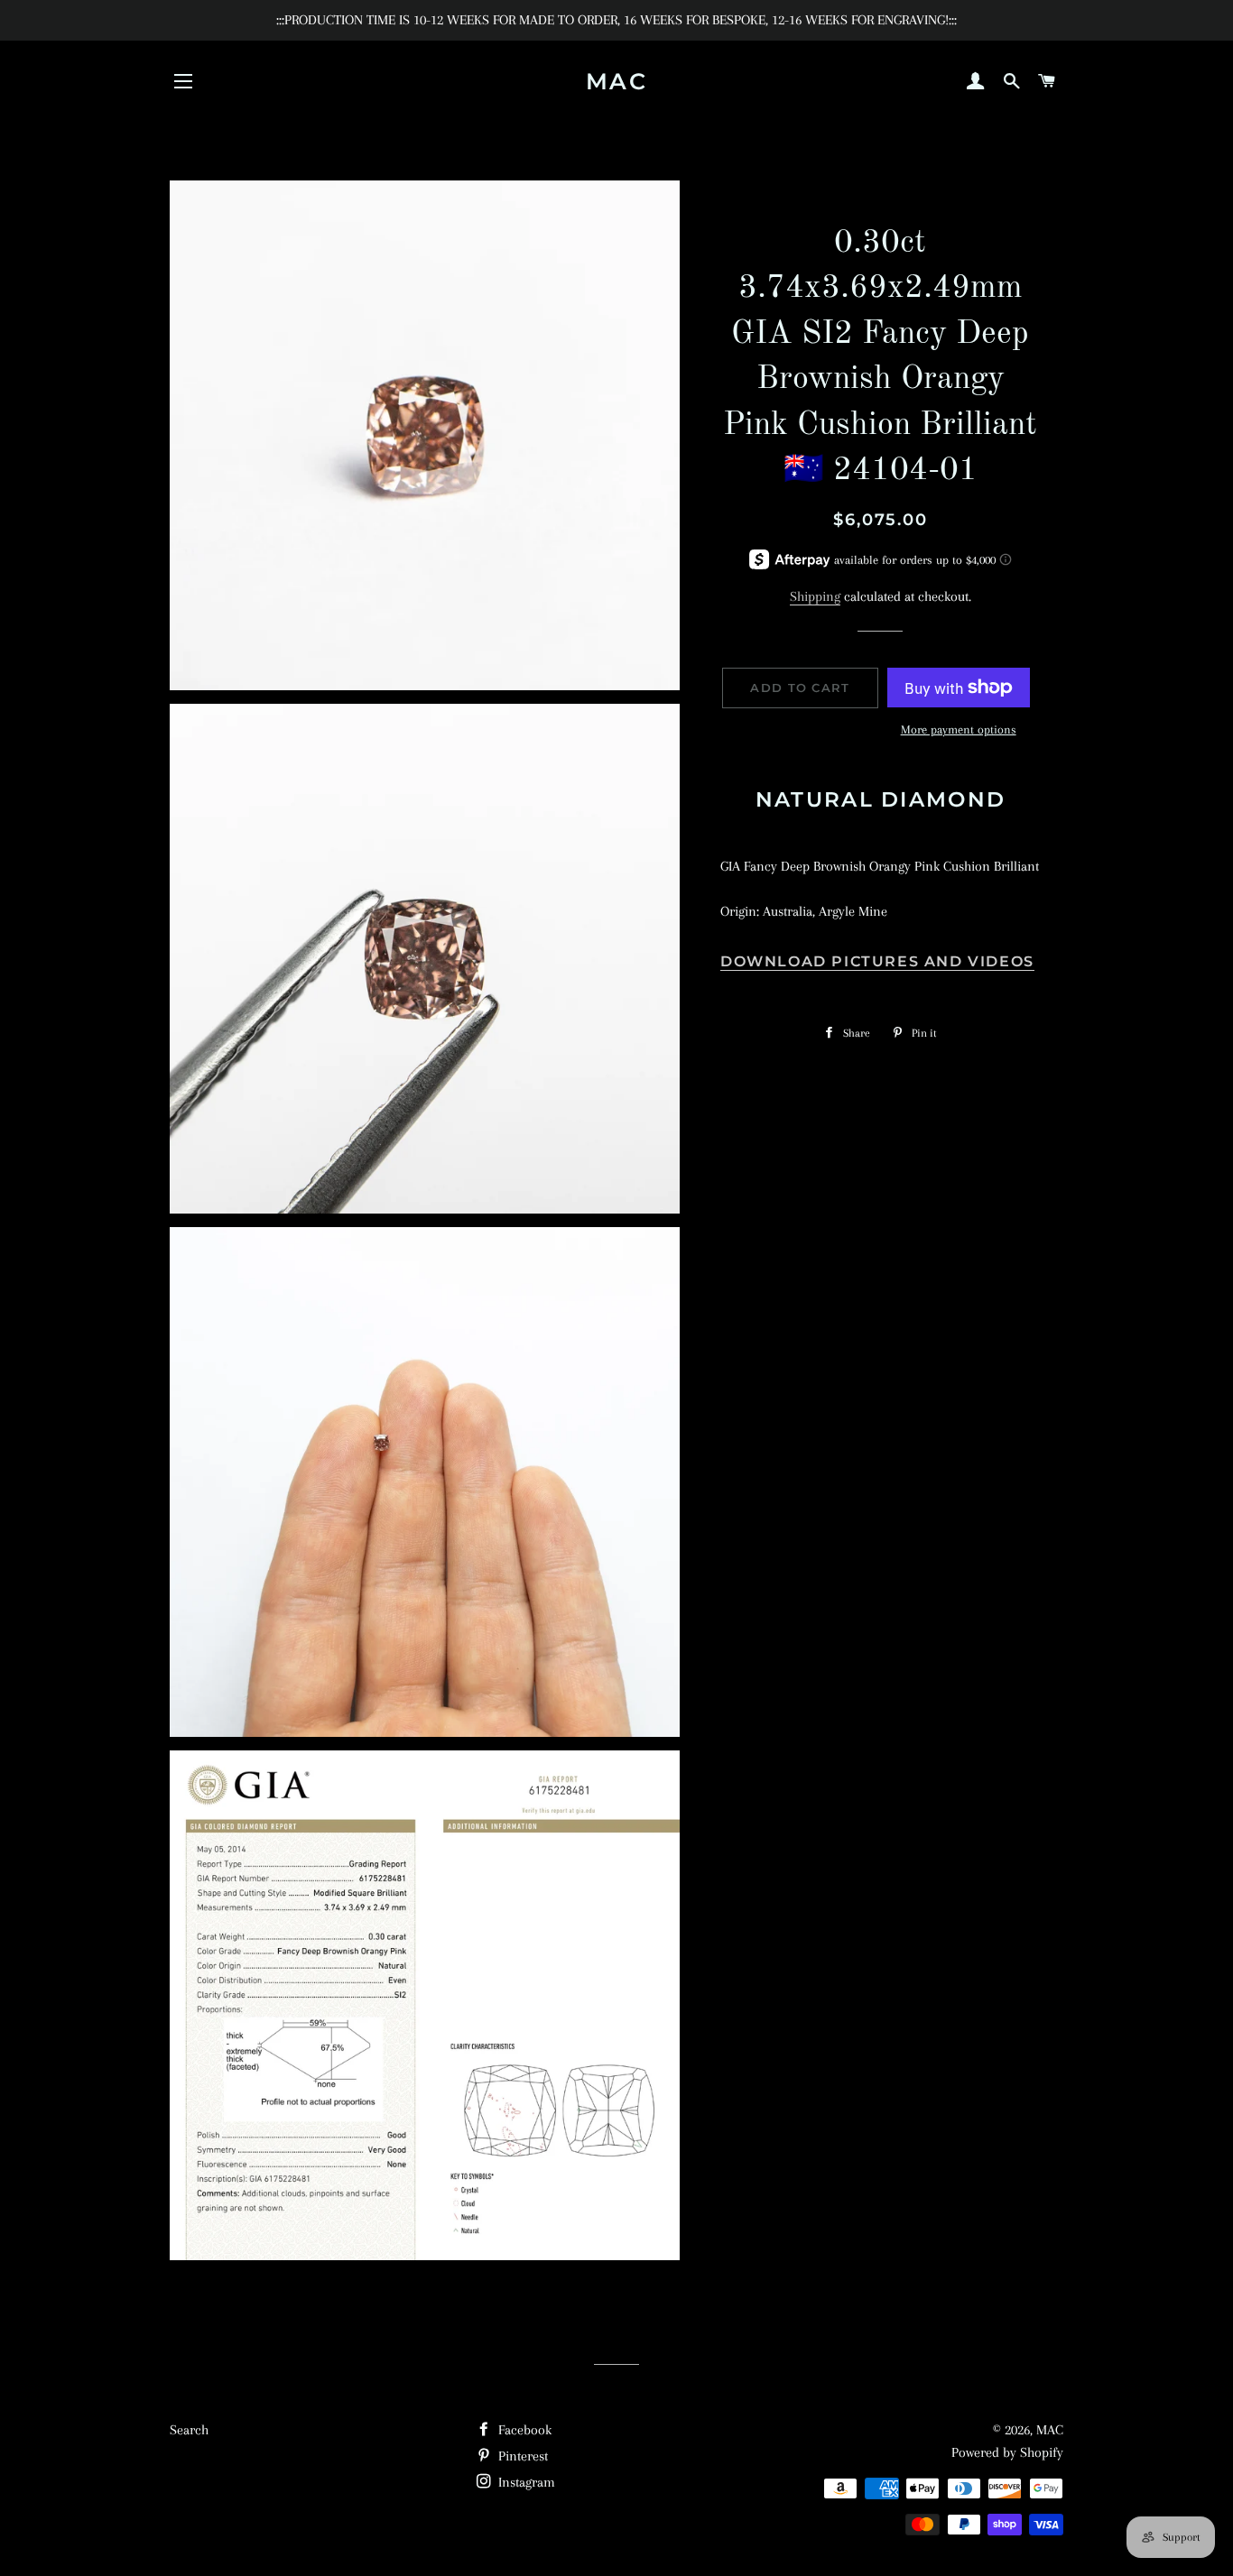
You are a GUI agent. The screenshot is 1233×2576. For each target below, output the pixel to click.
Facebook (523, 2430)
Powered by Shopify (1007, 2452)
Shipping (815, 596)
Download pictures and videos (877, 961)
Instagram (525, 2482)
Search (189, 2430)
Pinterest (521, 2456)
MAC (617, 81)
